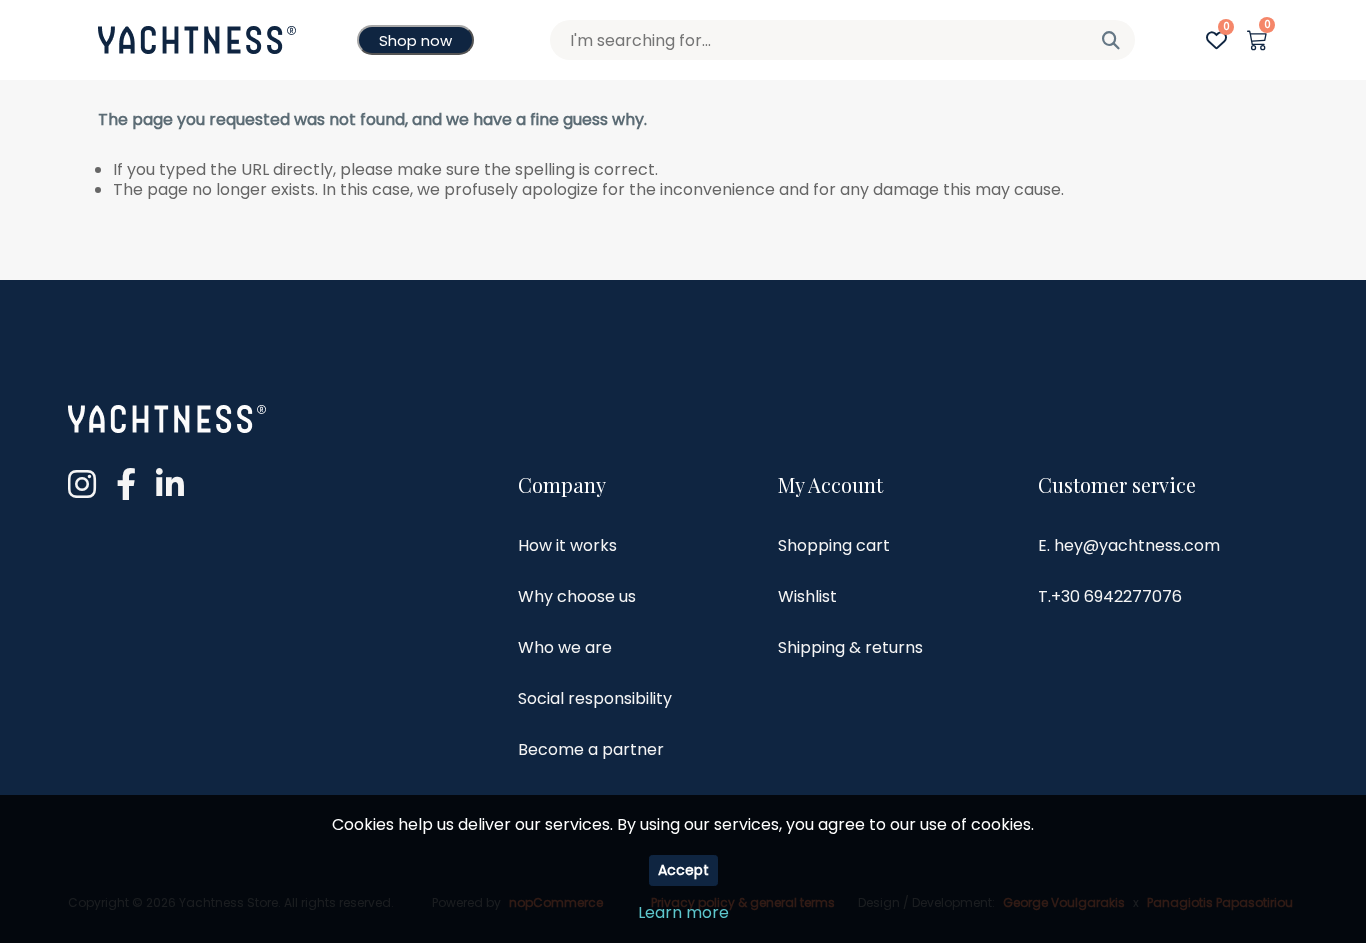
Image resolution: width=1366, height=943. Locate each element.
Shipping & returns (850, 647)
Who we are (565, 647)
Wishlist (807, 596)
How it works (567, 545)
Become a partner (591, 749)
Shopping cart (834, 545)
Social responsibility (595, 698)
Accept (683, 870)
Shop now (415, 40)
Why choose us (577, 596)
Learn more (683, 912)
